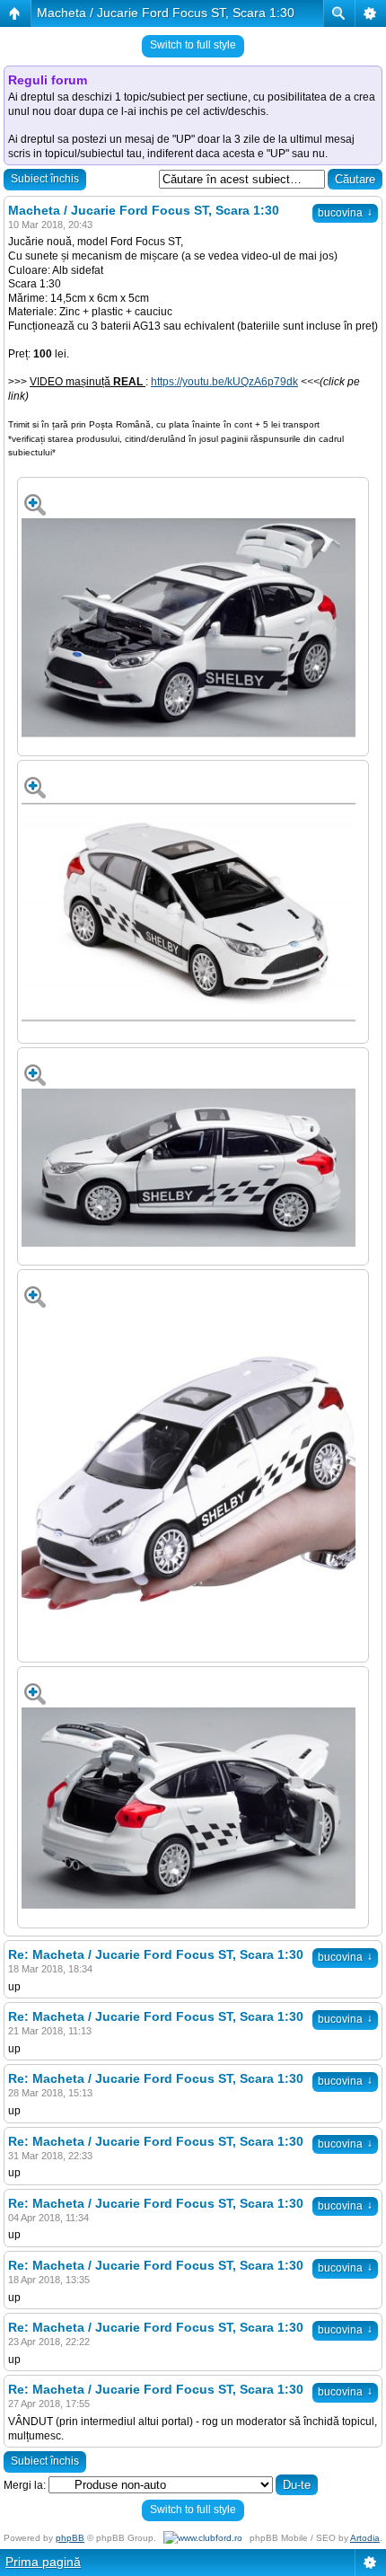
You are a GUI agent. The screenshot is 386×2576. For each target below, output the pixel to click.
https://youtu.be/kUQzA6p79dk (224, 382)
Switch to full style (193, 45)
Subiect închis (45, 179)
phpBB (70, 2538)
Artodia (365, 2538)
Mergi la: (25, 2485)
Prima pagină (43, 2562)
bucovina (345, 213)
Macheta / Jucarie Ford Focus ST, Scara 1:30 (166, 13)
